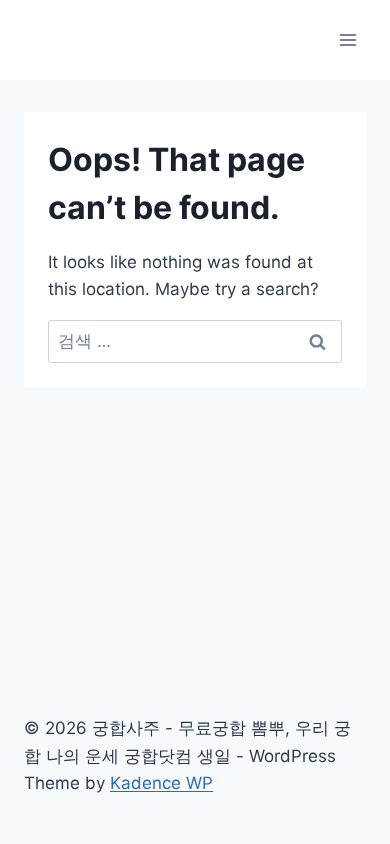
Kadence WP (161, 783)
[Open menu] (347, 39)
